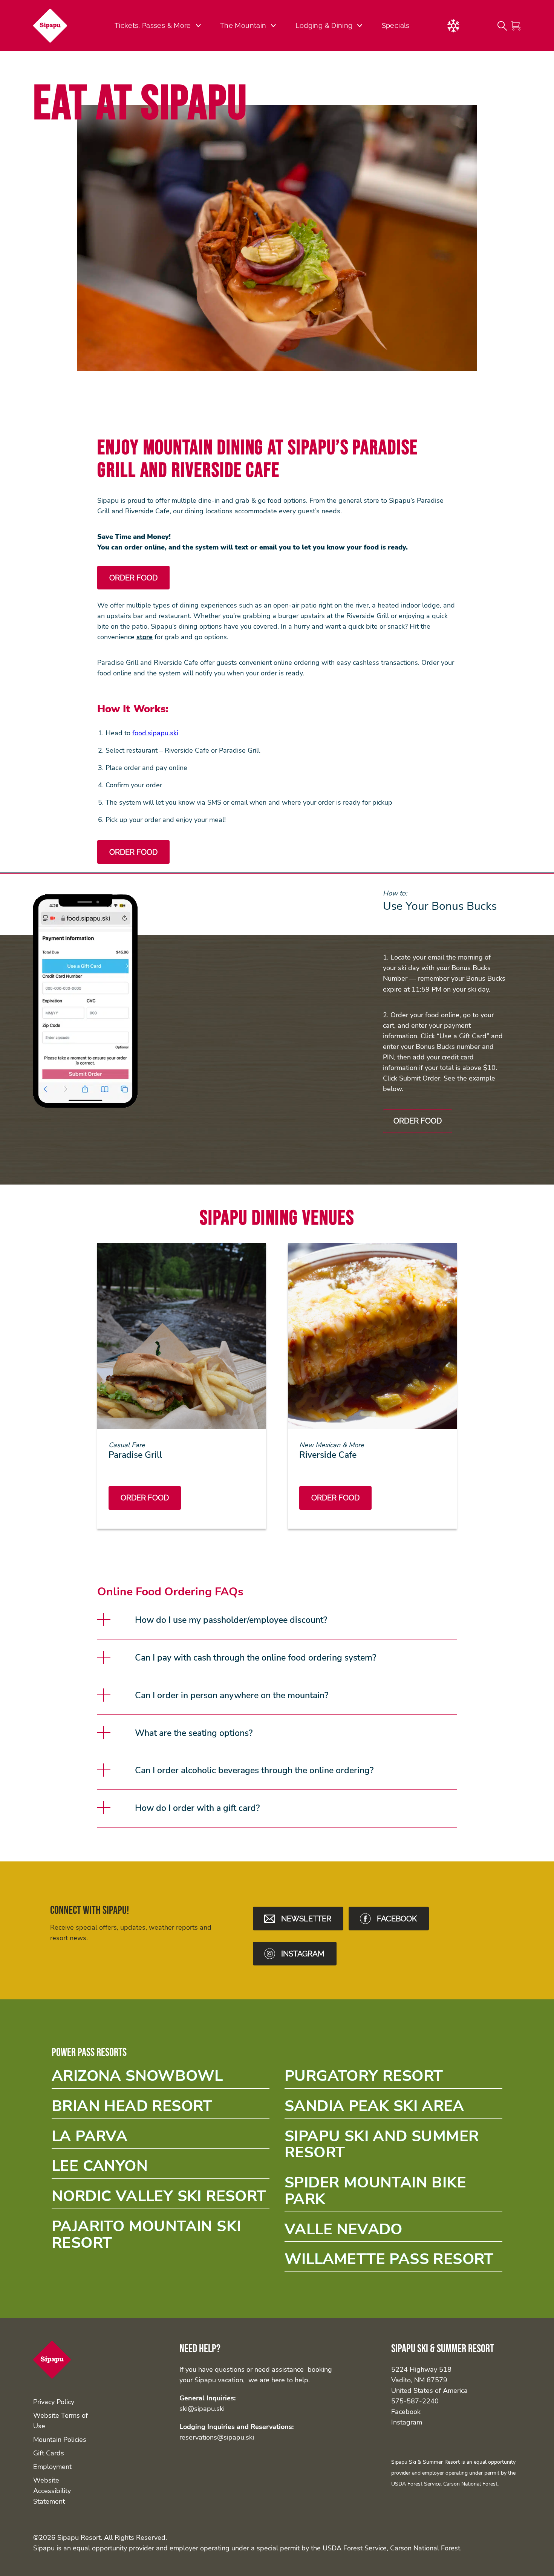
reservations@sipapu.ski (217, 2437)
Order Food (145, 1498)
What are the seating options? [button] (194, 1733)
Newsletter (306, 1919)
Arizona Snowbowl (161, 2078)
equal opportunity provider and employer (135, 2548)
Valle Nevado (393, 2232)
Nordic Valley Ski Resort (161, 2199)
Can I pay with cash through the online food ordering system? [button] (256, 1658)
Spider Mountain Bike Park (393, 2193)
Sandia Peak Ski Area (393, 2108)
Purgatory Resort (393, 2078)
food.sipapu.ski (155, 733)
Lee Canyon (161, 2168)
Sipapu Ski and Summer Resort (393, 2147)
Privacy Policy (54, 2402)
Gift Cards (49, 2453)
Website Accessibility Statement (52, 2491)
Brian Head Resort (161, 2108)
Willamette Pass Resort (393, 2261)
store (145, 637)
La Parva (161, 2139)
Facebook (406, 2412)
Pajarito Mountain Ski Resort (161, 2237)
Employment (52, 2467)
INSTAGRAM (303, 1954)
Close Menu (539, 66)
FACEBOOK (397, 1919)
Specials (396, 25)
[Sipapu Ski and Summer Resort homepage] (53, 26)
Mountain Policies (60, 2440)
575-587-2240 (415, 2401)
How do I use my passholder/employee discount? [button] (231, 1620)
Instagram (407, 2422)
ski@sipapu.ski (202, 2409)
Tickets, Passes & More (153, 25)
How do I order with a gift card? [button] (197, 1808)
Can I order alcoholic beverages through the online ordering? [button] (254, 1770)
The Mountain (243, 25)
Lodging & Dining (324, 25)
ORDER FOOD (418, 1121)
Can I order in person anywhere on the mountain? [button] (232, 1695)
